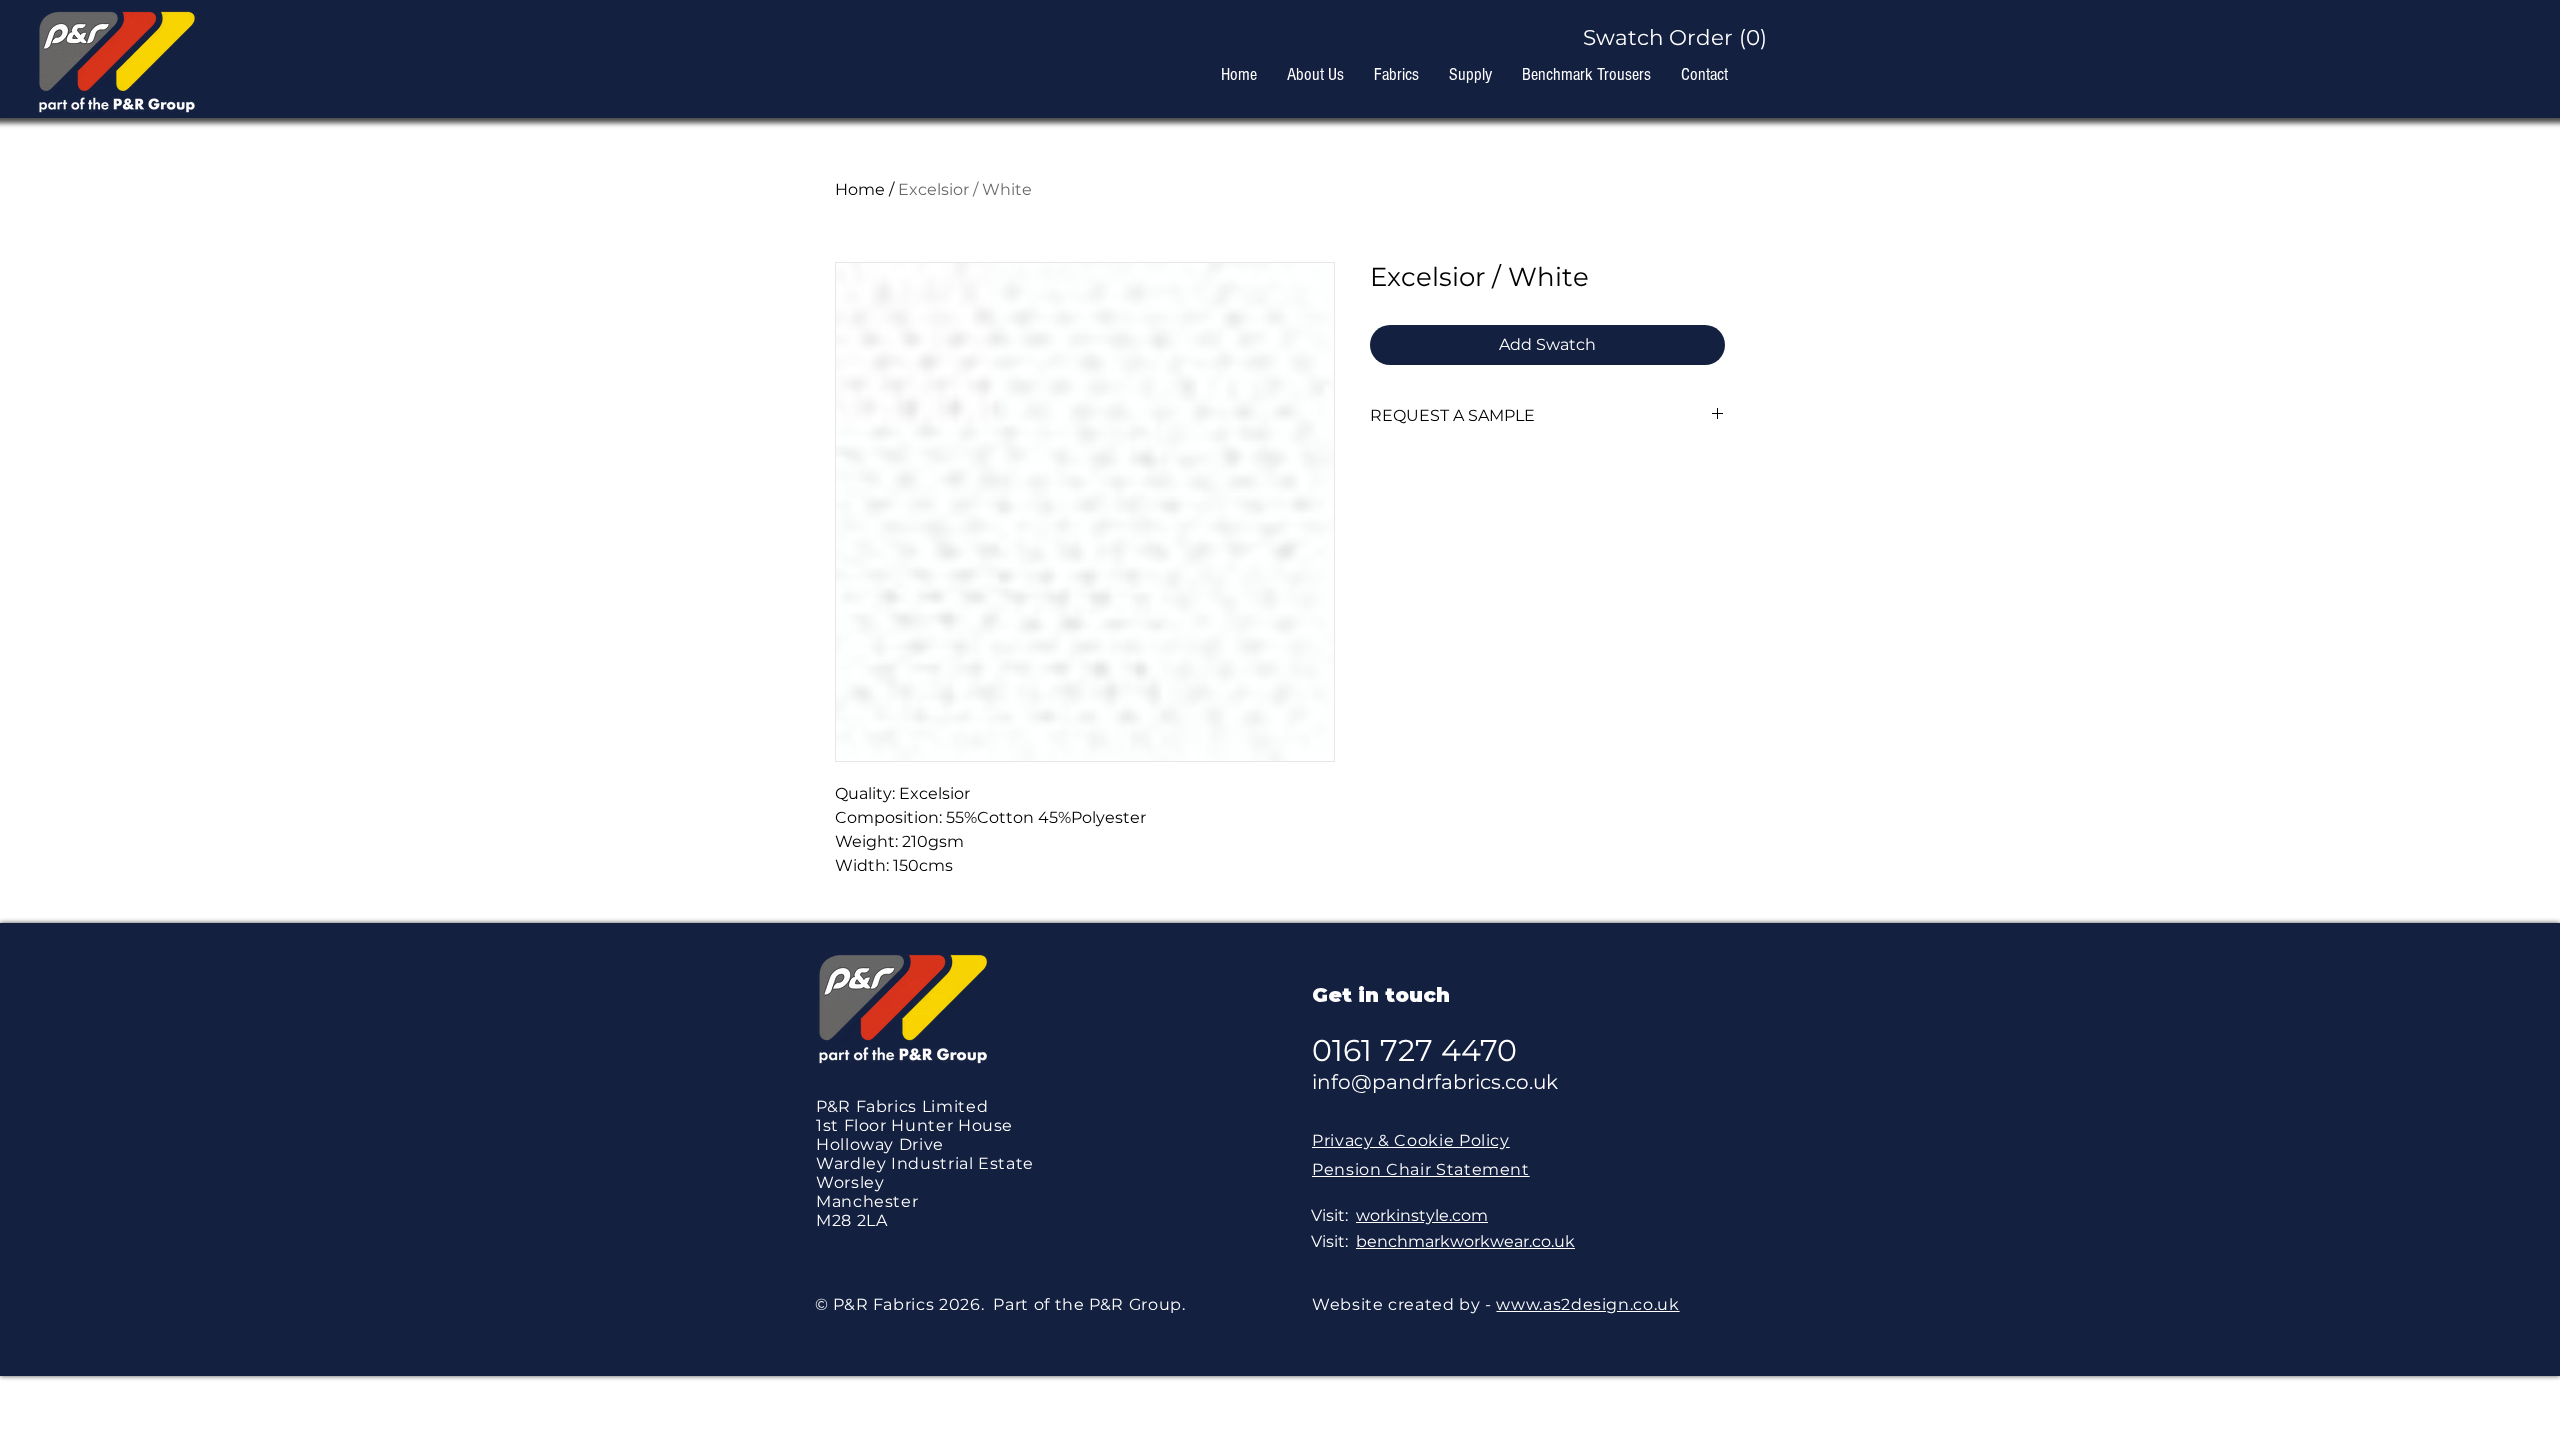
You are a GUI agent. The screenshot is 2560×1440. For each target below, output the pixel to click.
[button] (1667, 37)
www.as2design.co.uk (1587, 1304)
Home (860, 189)
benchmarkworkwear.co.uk (1465, 1241)
